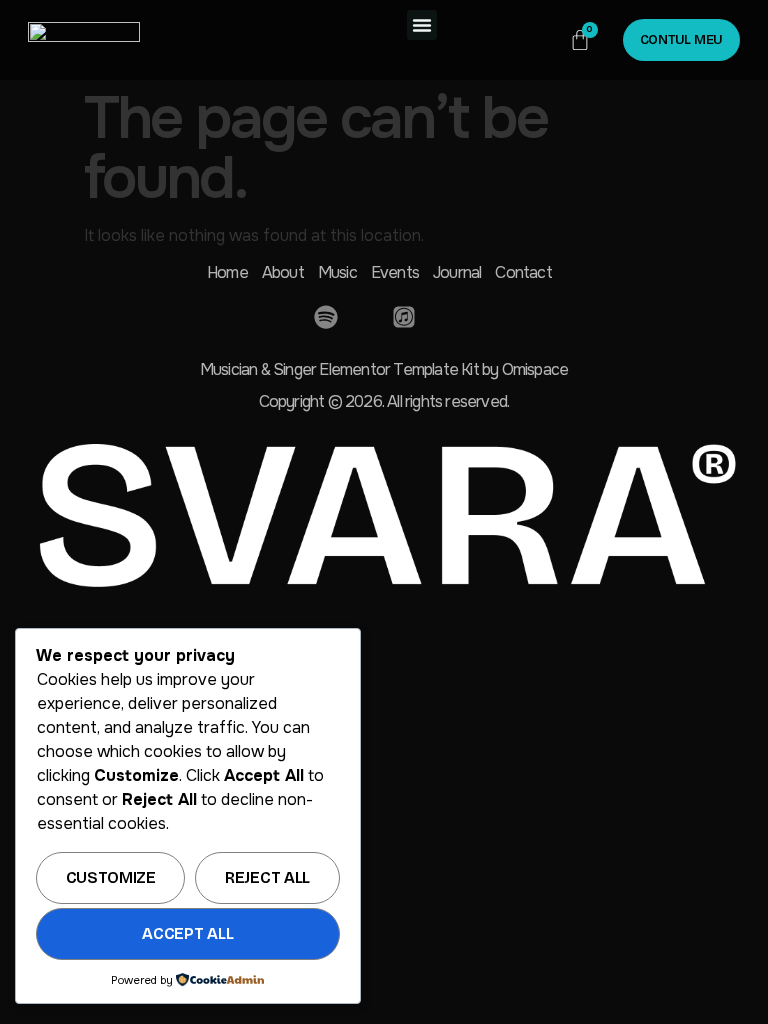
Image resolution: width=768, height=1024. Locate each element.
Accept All (187, 933)
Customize (111, 877)
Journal (457, 272)
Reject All (267, 877)
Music (337, 272)
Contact (523, 272)
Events (395, 272)
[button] (422, 25)
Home (227, 272)
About (283, 272)
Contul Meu (681, 40)
